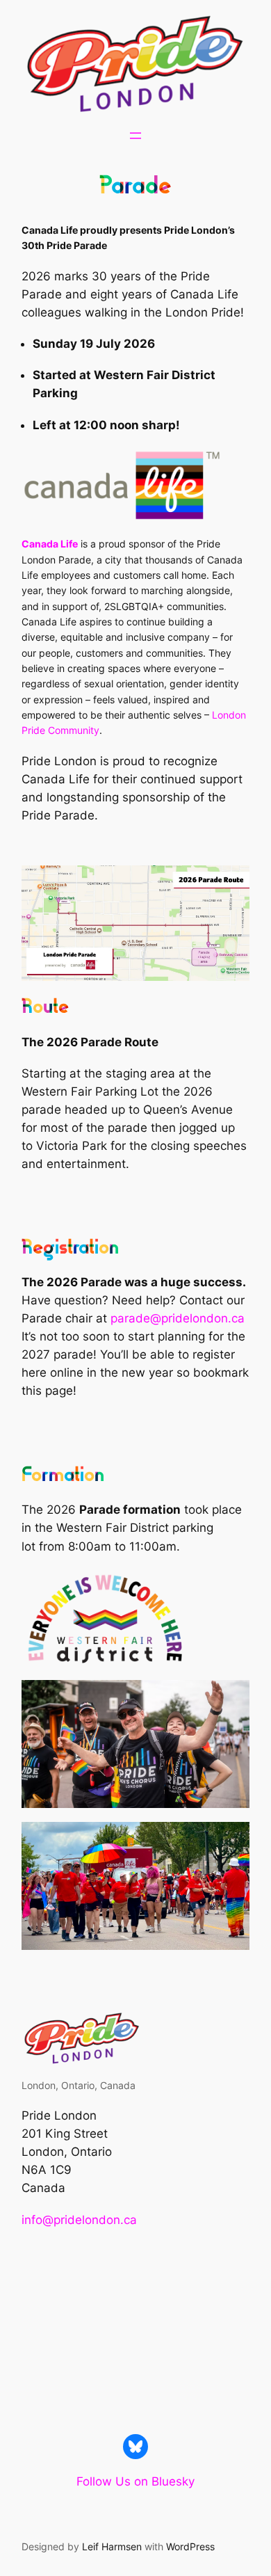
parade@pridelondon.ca (178, 1318)
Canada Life (50, 544)
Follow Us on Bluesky (135, 2481)
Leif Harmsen (112, 2546)
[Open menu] (135, 136)
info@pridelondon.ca (79, 2220)
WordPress (190, 2546)
